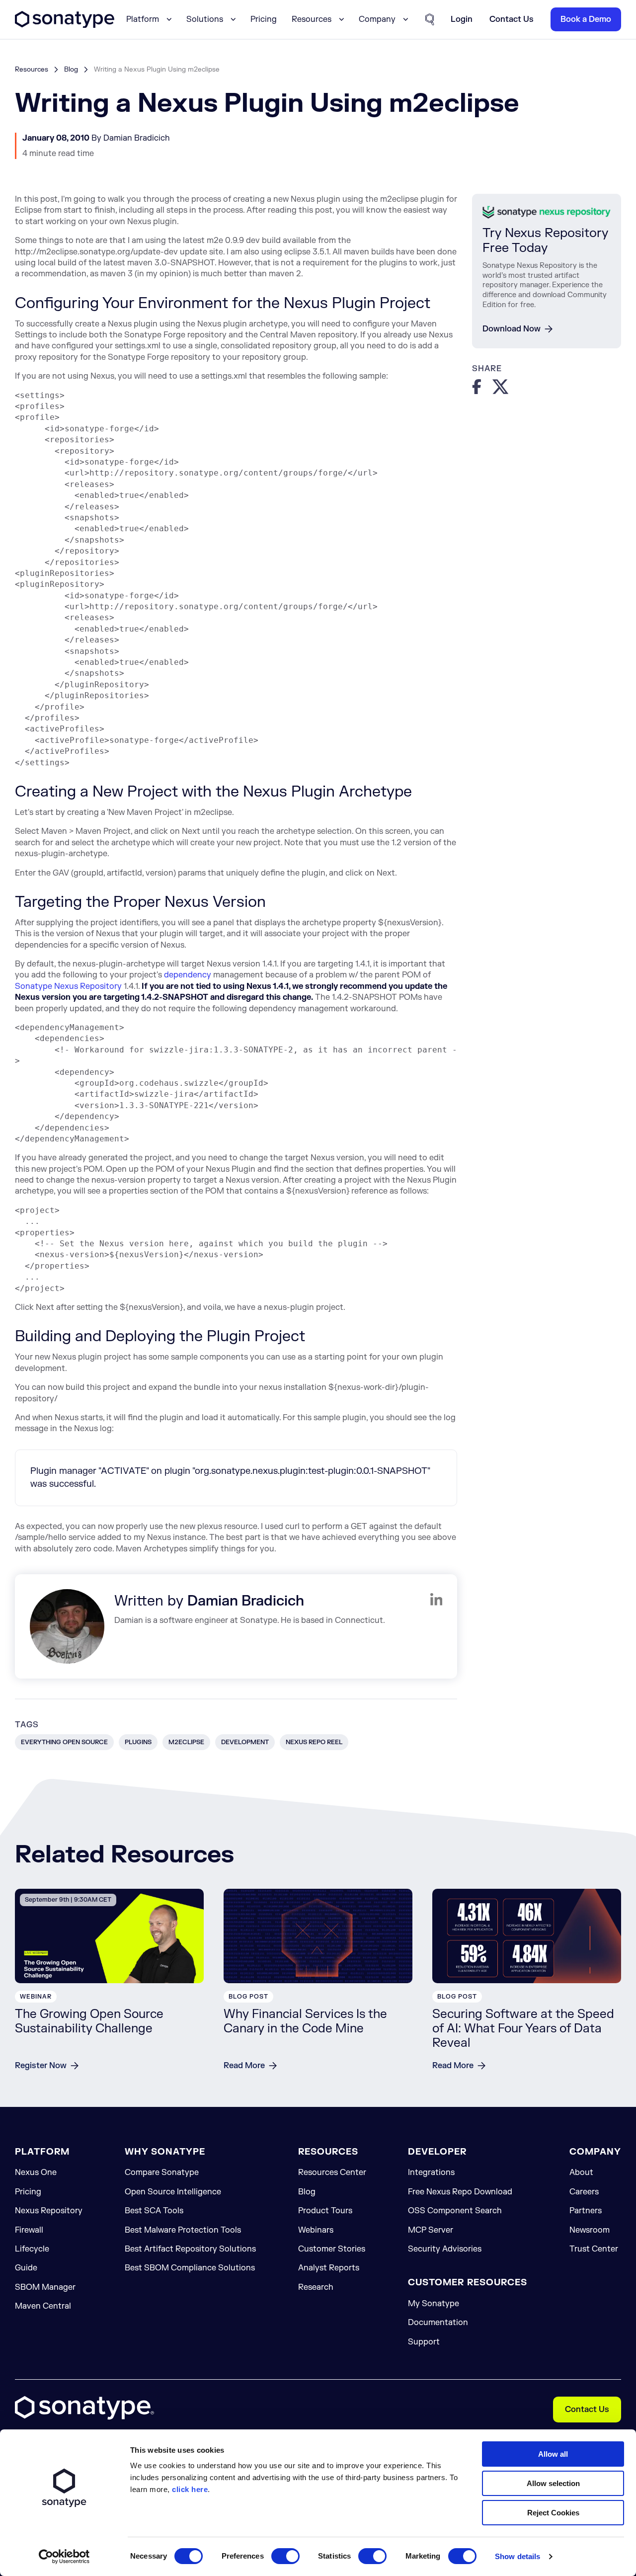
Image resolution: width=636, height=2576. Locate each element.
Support (424, 2342)
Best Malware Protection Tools (183, 2230)
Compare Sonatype (162, 2173)
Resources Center (332, 2173)
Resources (32, 69)
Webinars (316, 2230)
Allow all (553, 2454)
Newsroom (590, 2230)
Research (316, 2287)
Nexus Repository (49, 2211)
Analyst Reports (329, 2268)
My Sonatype (434, 2304)
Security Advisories (445, 2249)
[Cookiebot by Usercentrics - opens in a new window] (64, 2557)
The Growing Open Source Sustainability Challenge (89, 2021)
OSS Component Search (455, 2211)
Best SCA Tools (154, 2211)
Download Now (512, 329)
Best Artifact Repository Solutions (190, 2249)
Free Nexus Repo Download (460, 2192)
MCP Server (431, 2230)
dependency (188, 975)
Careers (584, 2192)
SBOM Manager (45, 2287)
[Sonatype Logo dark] (65, 25)
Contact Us (587, 2410)
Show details (517, 2556)
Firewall (29, 2230)
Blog (71, 69)
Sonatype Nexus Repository (68, 986)
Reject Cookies (553, 2513)
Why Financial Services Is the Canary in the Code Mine (305, 2021)
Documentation (438, 2323)
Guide (26, 2268)
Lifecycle (32, 2249)
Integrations (431, 2173)
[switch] (285, 2556)
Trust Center (594, 2249)
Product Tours (325, 2211)
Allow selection (553, 2483)
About (581, 2173)
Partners (586, 2211)
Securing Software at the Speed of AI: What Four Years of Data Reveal (523, 2029)
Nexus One (36, 2173)
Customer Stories (332, 2249)
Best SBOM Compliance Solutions (190, 2268)
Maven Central (43, 2306)
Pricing (264, 19)
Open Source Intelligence (173, 2192)
